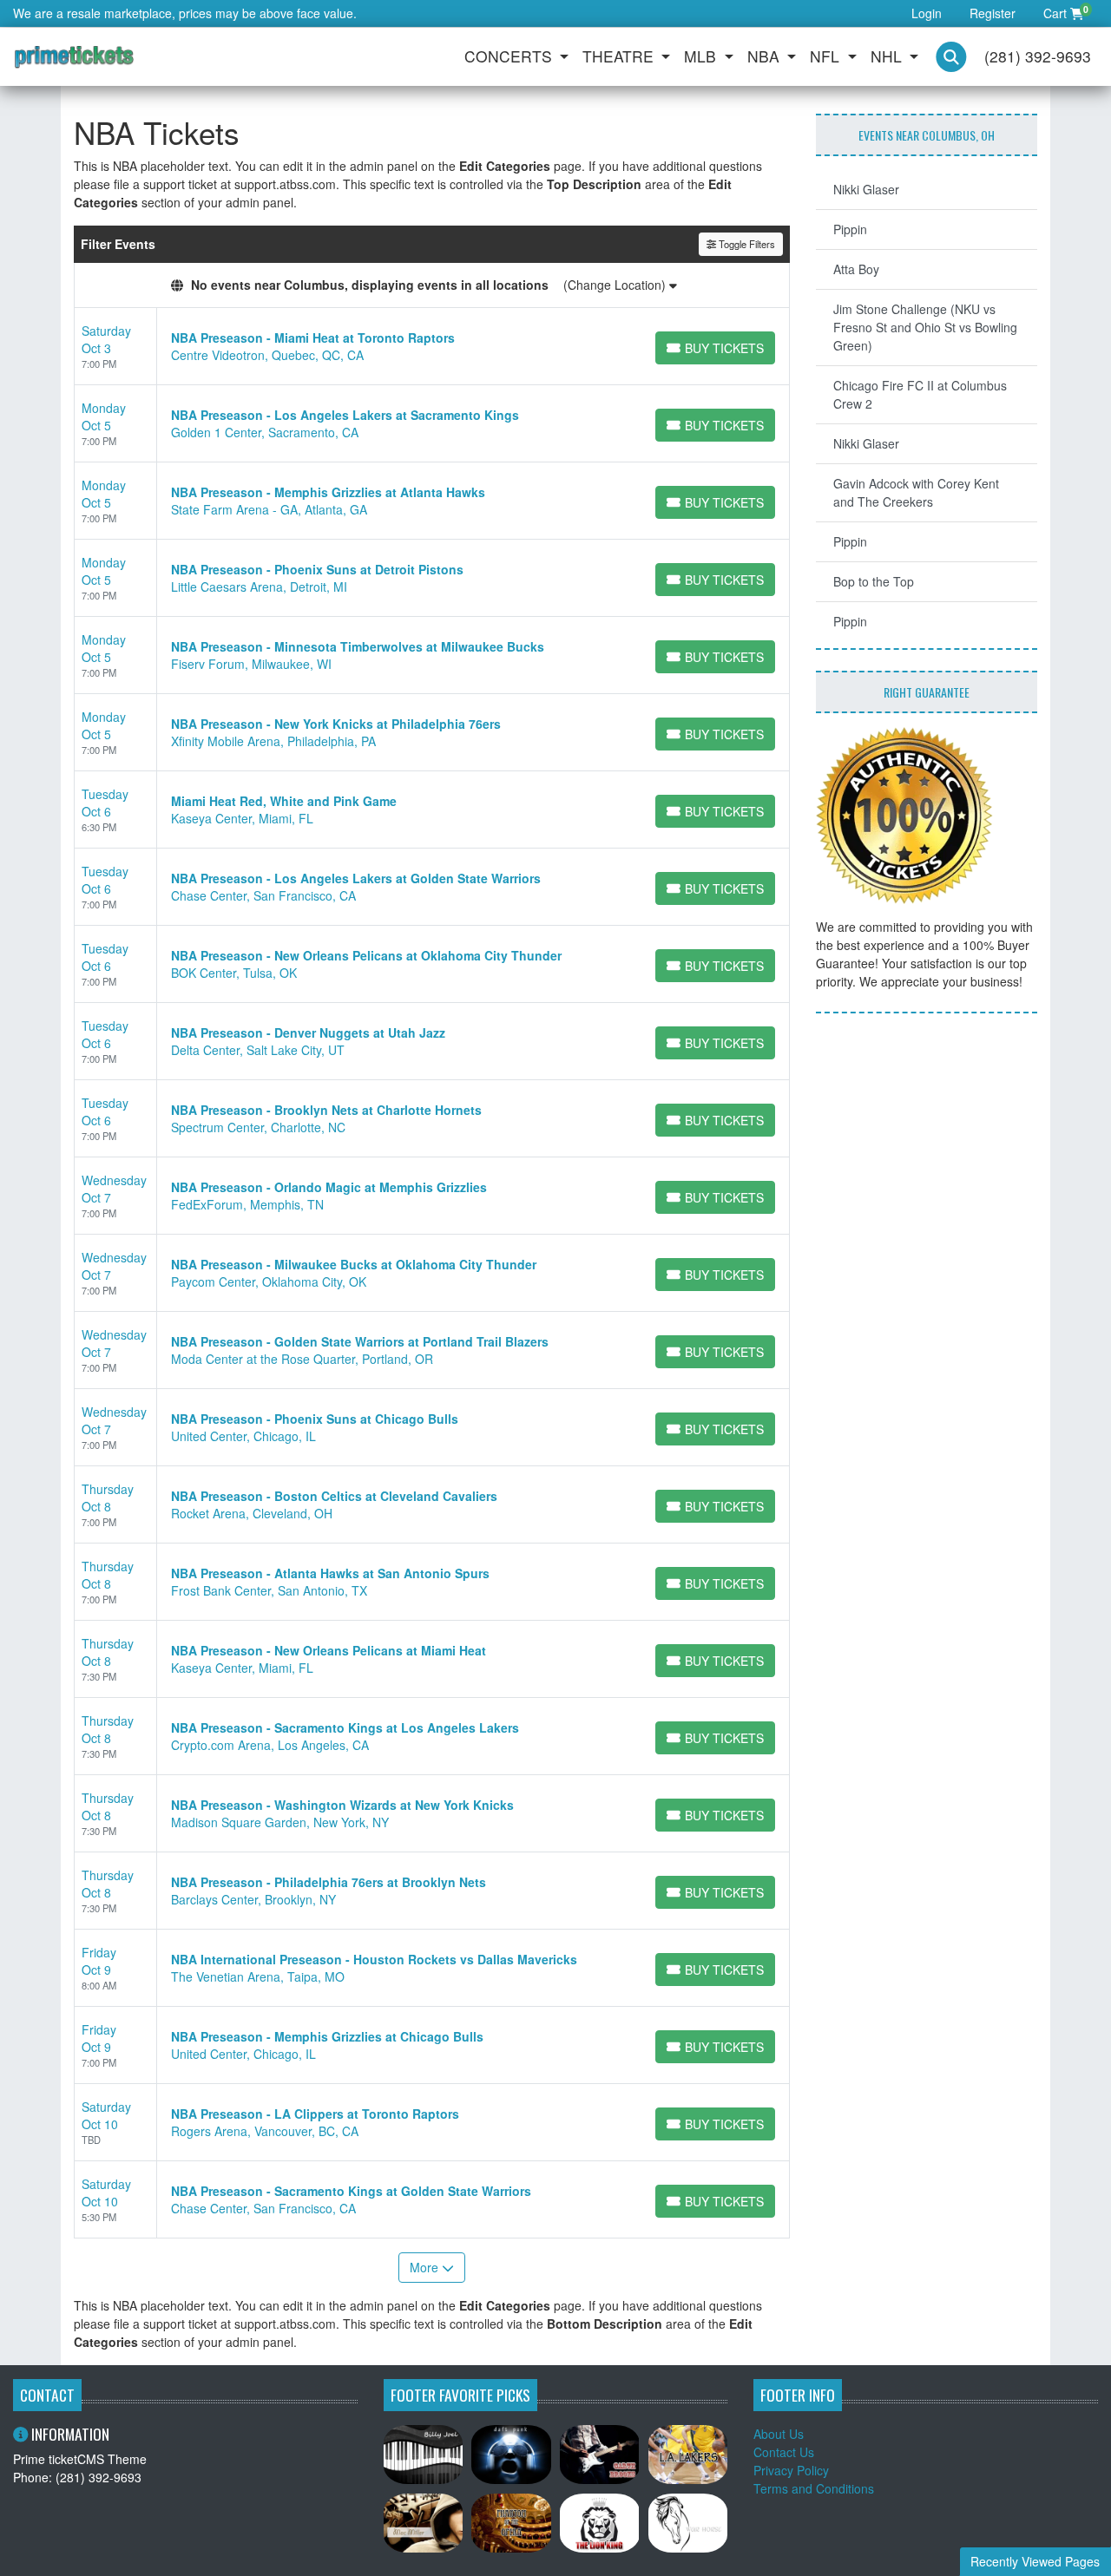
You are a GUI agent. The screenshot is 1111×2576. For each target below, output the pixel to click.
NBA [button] (766, 56)
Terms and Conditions (814, 2488)
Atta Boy (856, 269)
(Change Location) (616, 285)
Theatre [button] (620, 56)
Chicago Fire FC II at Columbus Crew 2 (920, 394)
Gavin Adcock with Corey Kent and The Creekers (916, 492)
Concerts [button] (510, 56)
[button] (951, 57)
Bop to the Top (874, 581)
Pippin (850, 229)
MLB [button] (702, 56)
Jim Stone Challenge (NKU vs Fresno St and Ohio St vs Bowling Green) (925, 327)
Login (927, 13)
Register (993, 13)
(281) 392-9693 (1038, 56)
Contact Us (784, 2452)
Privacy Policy (791, 2470)
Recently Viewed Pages (1035, 2561)
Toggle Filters (746, 244)
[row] (432, 347)
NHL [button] (888, 56)
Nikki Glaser (866, 189)
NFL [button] (827, 56)
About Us (779, 2434)
